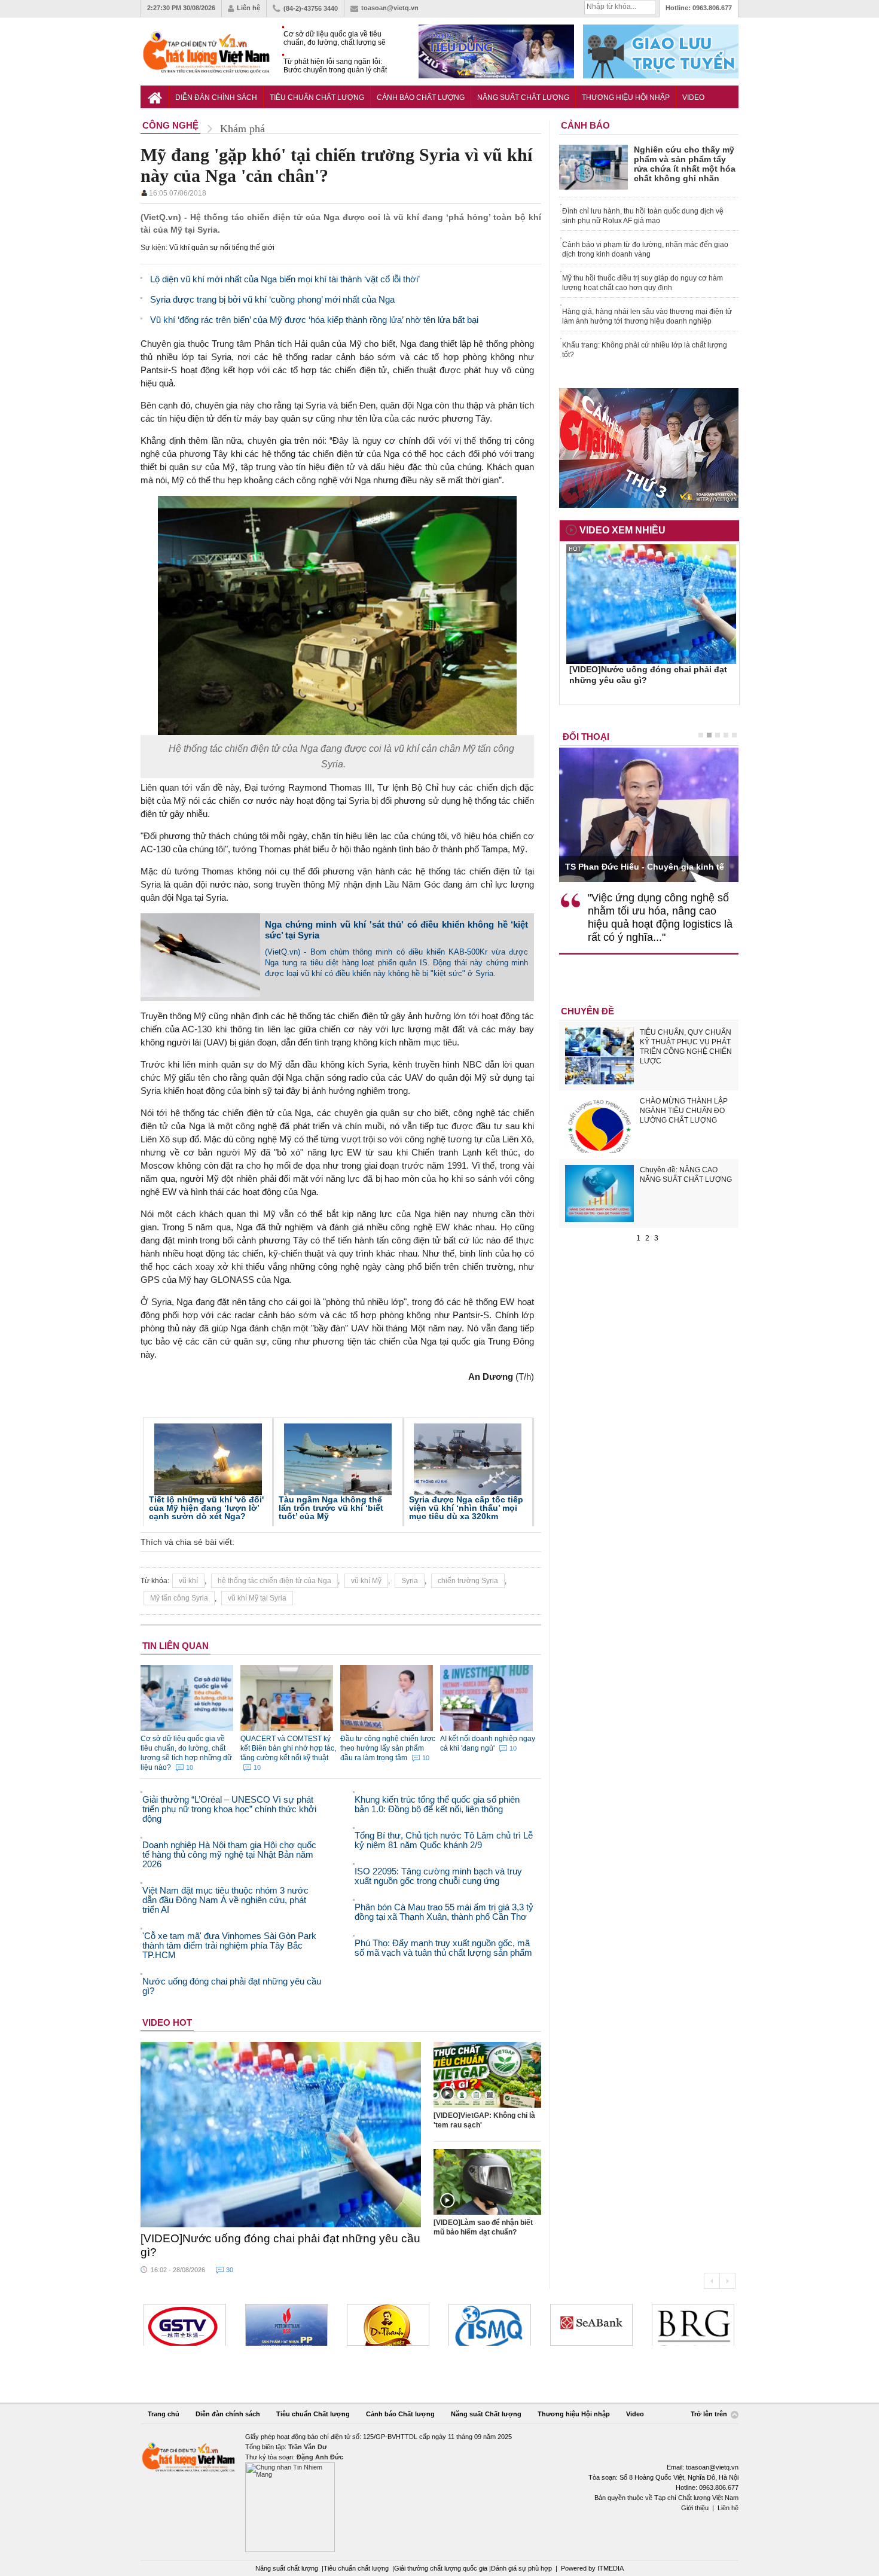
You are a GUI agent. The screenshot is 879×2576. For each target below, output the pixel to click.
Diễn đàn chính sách (216, 97)
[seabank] (591, 2325)
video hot (167, 2022)
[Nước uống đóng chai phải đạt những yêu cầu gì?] (281, 2135)
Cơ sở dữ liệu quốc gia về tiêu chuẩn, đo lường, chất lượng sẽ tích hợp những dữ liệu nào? (335, 39)
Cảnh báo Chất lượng (421, 97)
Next (727, 2281)
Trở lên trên (710, 2414)
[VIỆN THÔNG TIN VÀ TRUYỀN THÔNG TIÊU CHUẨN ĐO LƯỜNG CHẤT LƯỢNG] (490, 2325)
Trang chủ (164, 2414)
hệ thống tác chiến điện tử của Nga (274, 1581)
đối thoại (586, 737)
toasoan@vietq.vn (390, 8)
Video (693, 97)
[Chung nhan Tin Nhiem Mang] (439, 2492)
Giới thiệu (695, 2508)
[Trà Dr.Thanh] (388, 2325)
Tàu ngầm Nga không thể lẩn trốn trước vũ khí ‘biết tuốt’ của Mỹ (331, 1508)
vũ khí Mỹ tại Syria (257, 1598)
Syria (410, 1581)
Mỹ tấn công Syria (179, 1598)
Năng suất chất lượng (287, 2568)
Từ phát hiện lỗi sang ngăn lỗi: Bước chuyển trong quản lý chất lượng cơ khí (335, 66)
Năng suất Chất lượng (523, 97)
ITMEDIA (611, 2568)
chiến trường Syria (468, 1581)
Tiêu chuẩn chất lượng (356, 2568)
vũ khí (188, 1581)
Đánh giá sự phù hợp (521, 2568)
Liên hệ (248, 8)
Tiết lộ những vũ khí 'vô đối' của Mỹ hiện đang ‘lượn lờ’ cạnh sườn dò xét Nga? (206, 1508)
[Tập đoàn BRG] (693, 2325)
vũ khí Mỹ (366, 1581)
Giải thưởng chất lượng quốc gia (442, 2568)
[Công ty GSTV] (185, 2325)
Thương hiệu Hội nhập (626, 97)
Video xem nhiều (622, 530)
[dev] (286, 2325)
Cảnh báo (585, 125)
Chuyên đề (587, 1011)
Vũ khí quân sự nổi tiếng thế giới (222, 248)
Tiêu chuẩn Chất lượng (317, 97)
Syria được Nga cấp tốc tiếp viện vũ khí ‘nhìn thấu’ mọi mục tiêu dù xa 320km (466, 1508)
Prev (712, 2281)
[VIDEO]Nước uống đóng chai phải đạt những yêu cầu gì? (280, 2245)
